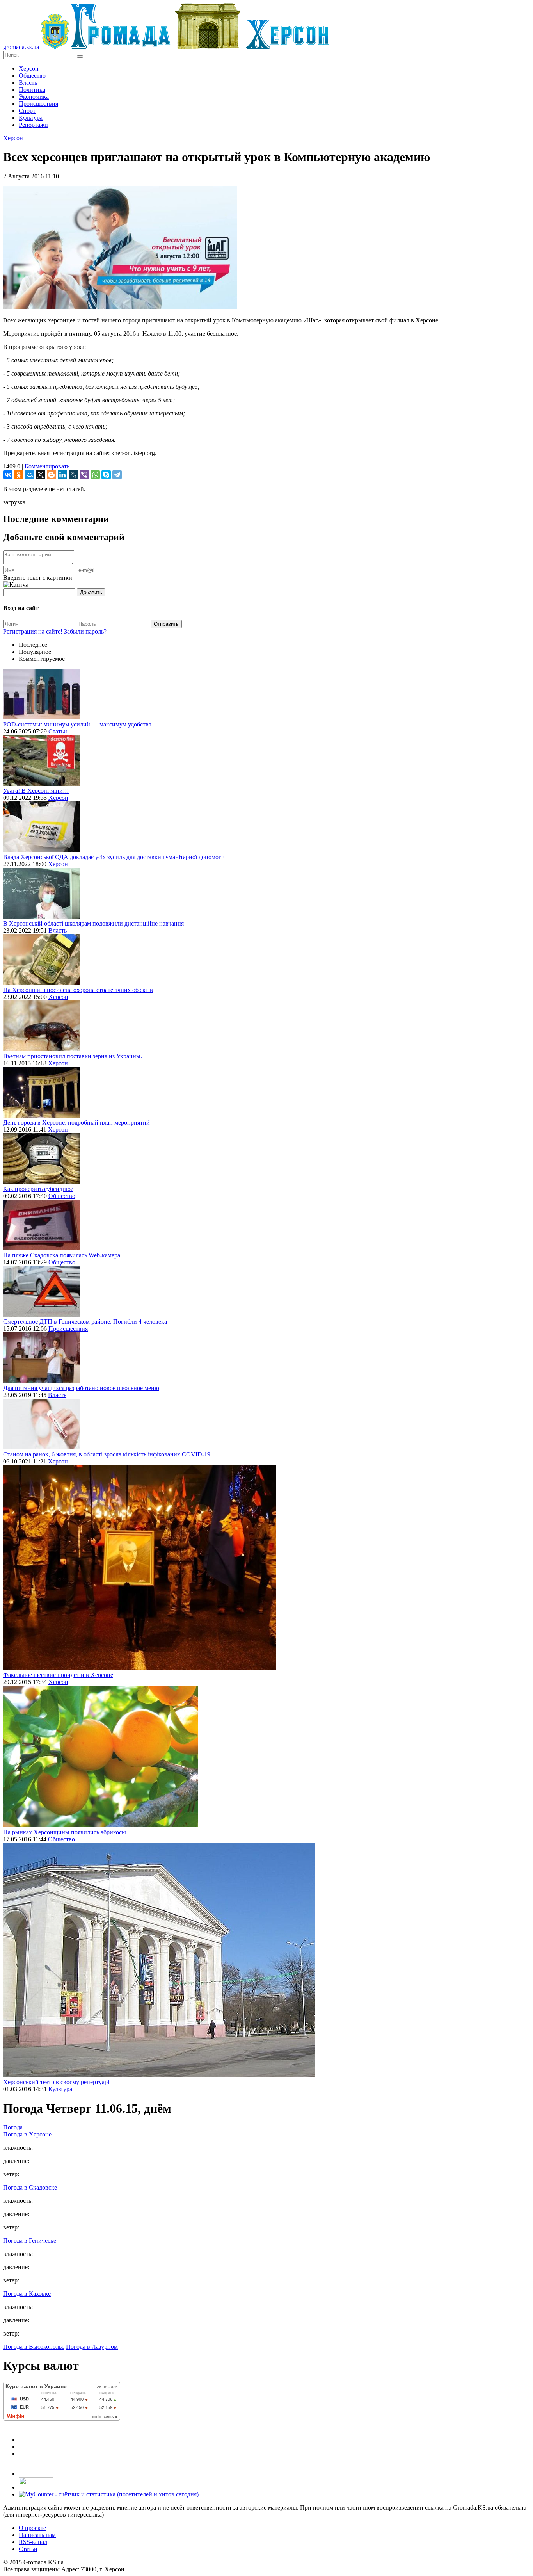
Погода (13, 2127)
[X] (41, 475)
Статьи (58, 731)
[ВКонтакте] (8, 475)
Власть (28, 83)
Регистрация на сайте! (33, 631)
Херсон (29, 69)
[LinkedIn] (62, 475)
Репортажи (33, 125)
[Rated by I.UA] (36, 2487)
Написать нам (37, 2535)
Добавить (91, 592)
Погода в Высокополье (34, 2347)
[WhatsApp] (95, 475)
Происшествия (38, 104)
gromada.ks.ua (21, 47)
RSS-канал (33, 2542)
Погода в (27, 2134)
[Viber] (84, 475)
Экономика (34, 97)
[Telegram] (117, 475)
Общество (32, 76)
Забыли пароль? (85, 631)
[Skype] (106, 475)
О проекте (32, 2528)
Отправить (166, 624)
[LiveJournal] (73, 475)
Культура (31, 118)
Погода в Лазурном (92, 2347)
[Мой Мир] (30, 475)
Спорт (27, 111)
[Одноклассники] (19, 475)
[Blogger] (52, 475)
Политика (32, 90)
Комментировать (47, 466)
